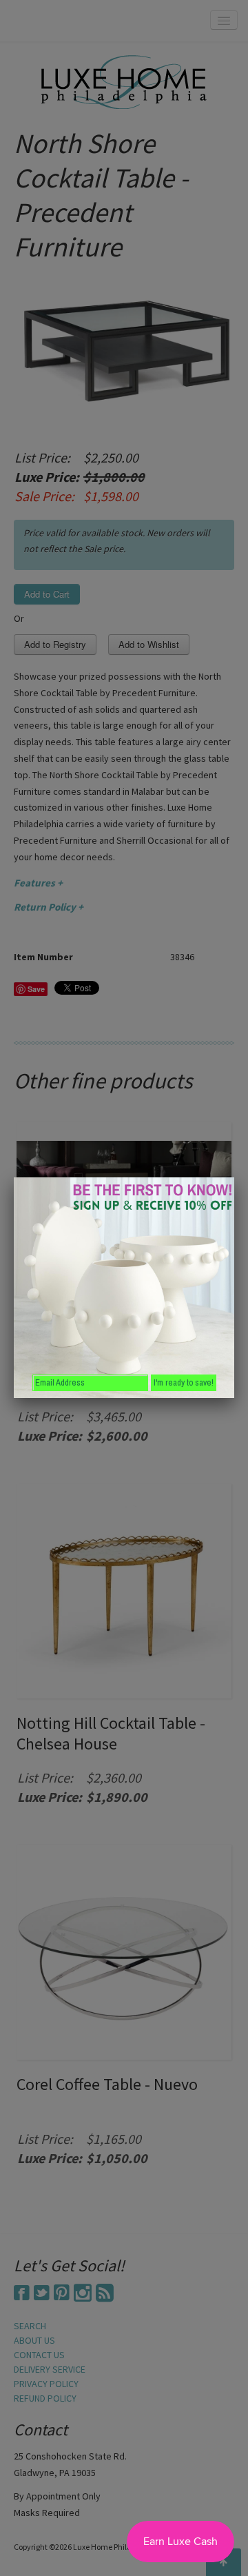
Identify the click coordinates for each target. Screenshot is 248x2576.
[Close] (234, 1177)
